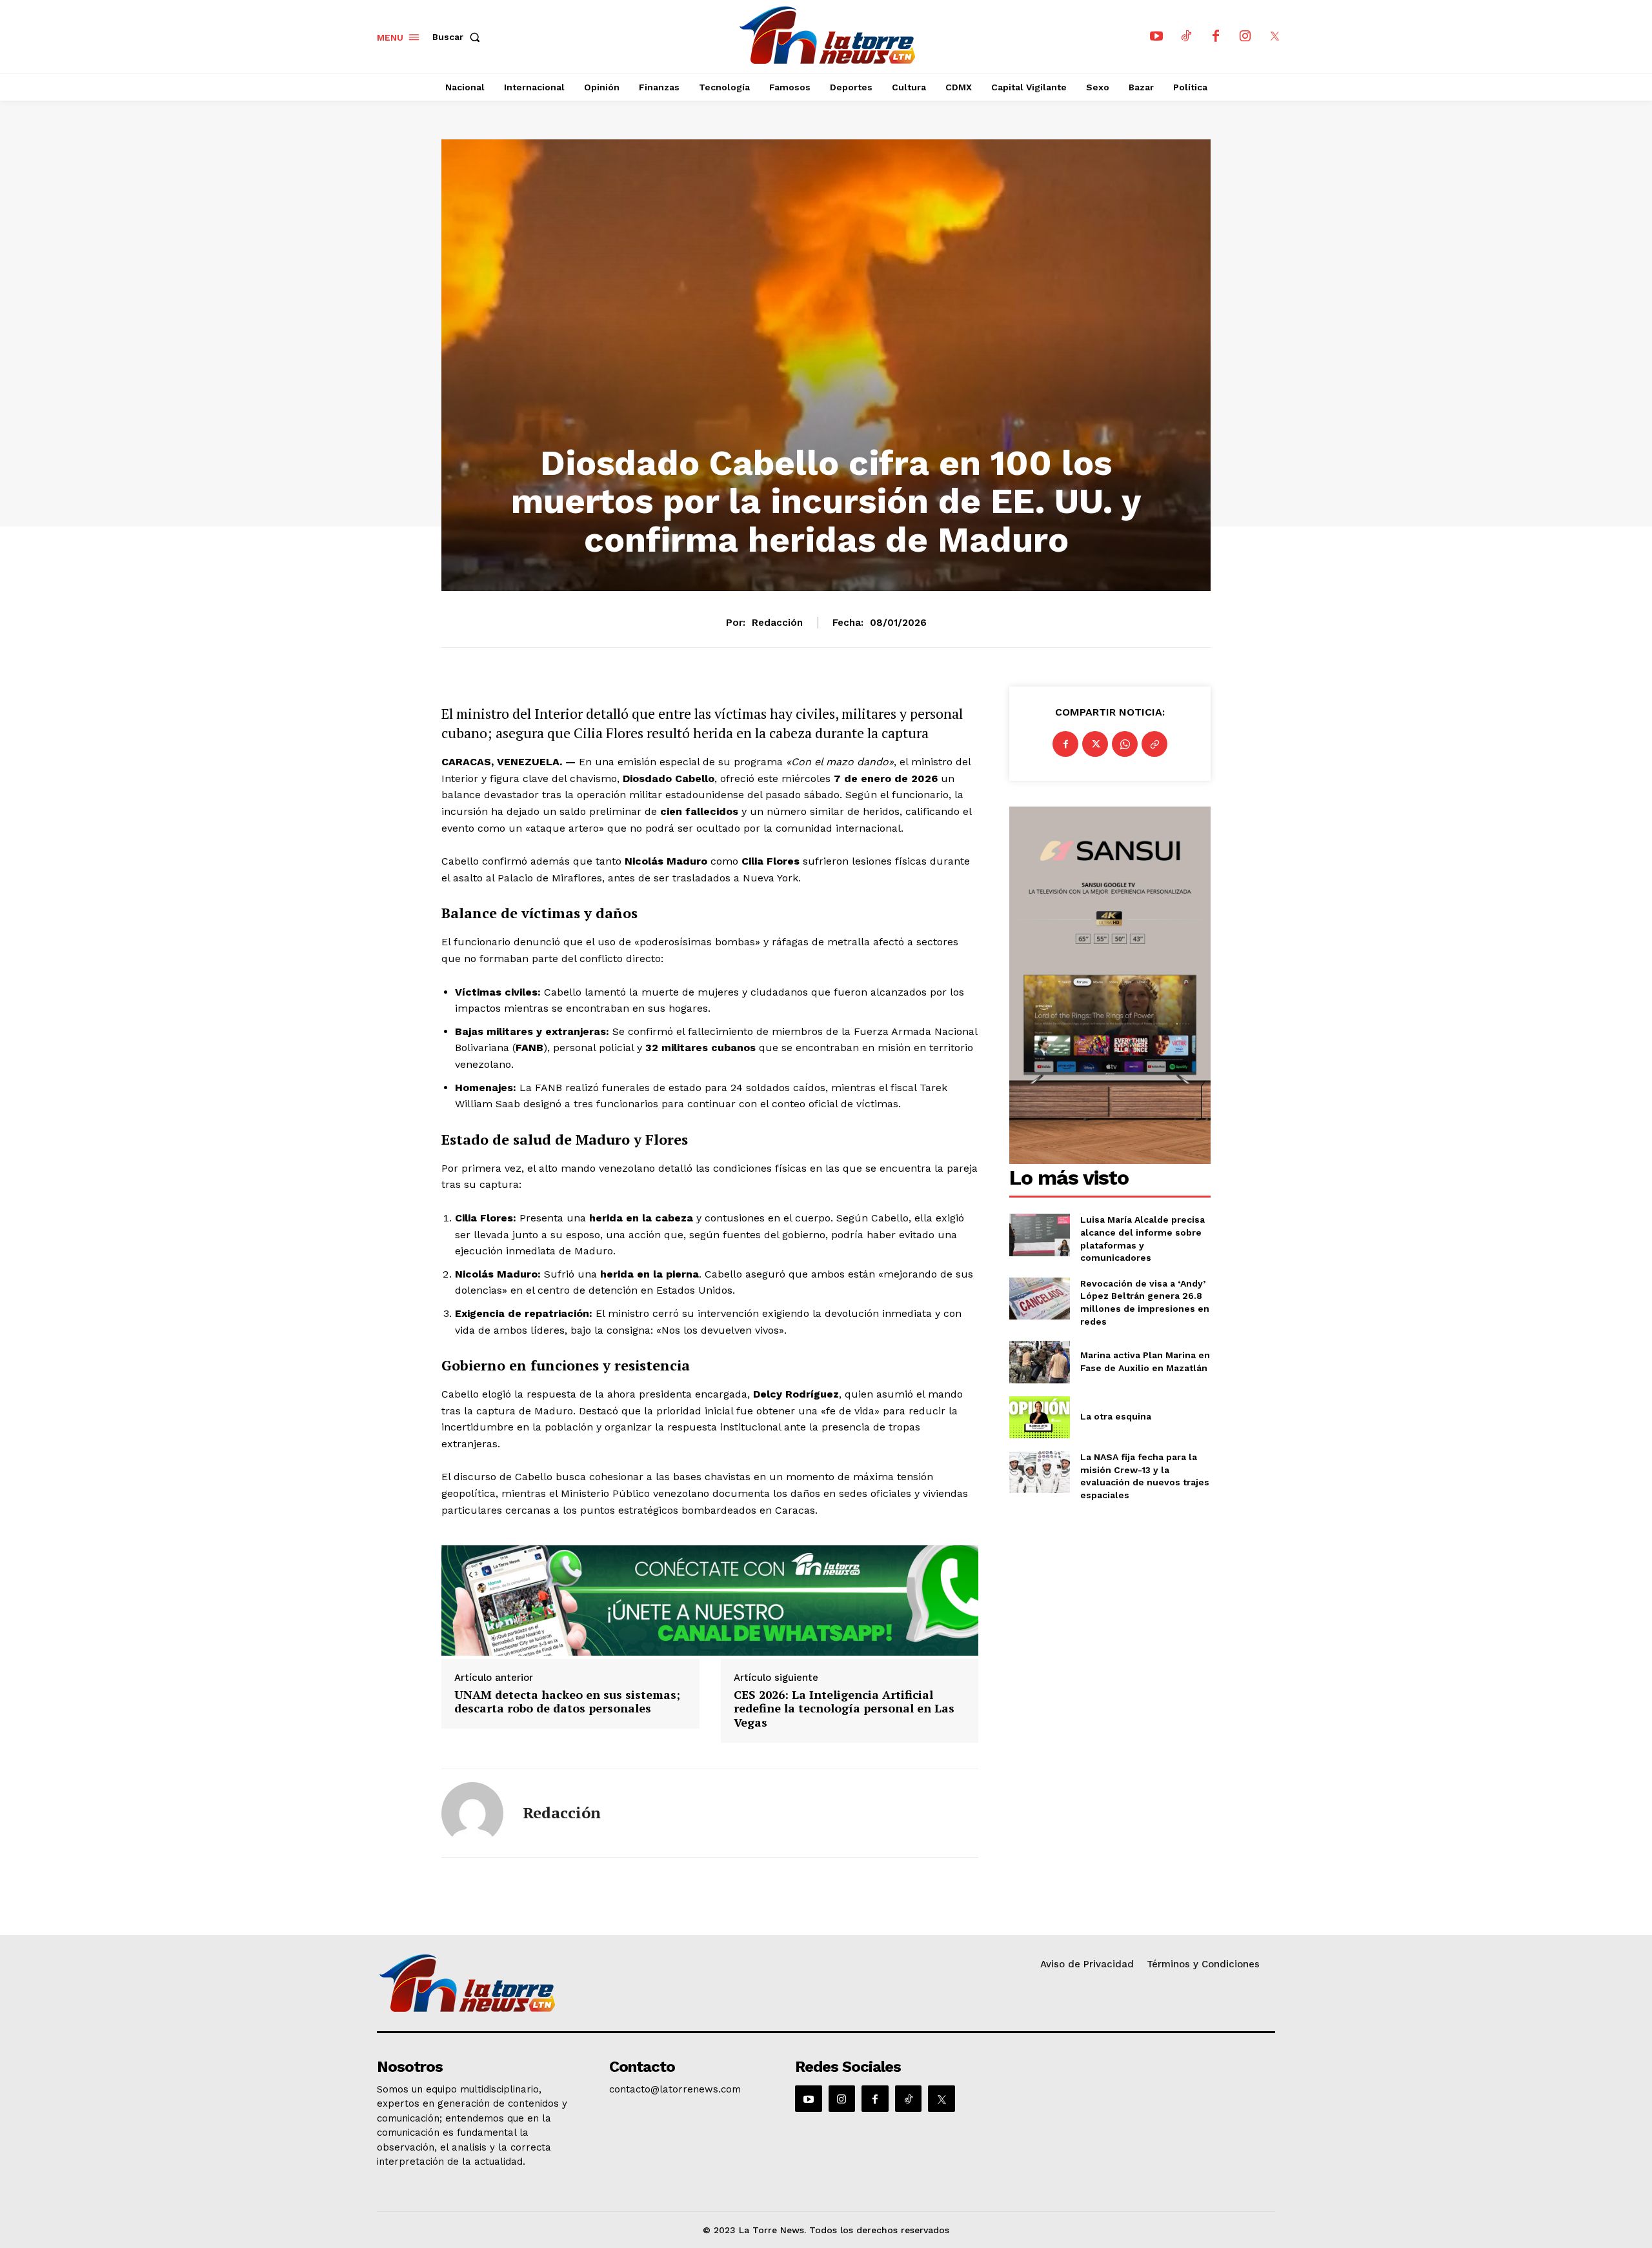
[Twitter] (1095, 744)
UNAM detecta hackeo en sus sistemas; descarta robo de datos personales (567, 1702)
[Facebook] (1216, 37)
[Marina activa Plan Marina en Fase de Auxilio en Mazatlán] (1039, 1362)
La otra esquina (1116, 1416)
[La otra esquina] (1039, 1417)
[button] (459, 37)
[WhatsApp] (1125, 744)
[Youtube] (1156, 37)
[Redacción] (472, 1813)
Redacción (777, 623)
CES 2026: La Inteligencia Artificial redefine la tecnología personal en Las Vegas (844, 1709)
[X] (1275, 37)
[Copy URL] (1154, 744)
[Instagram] (1245, 37)
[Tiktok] (1186, 37)
